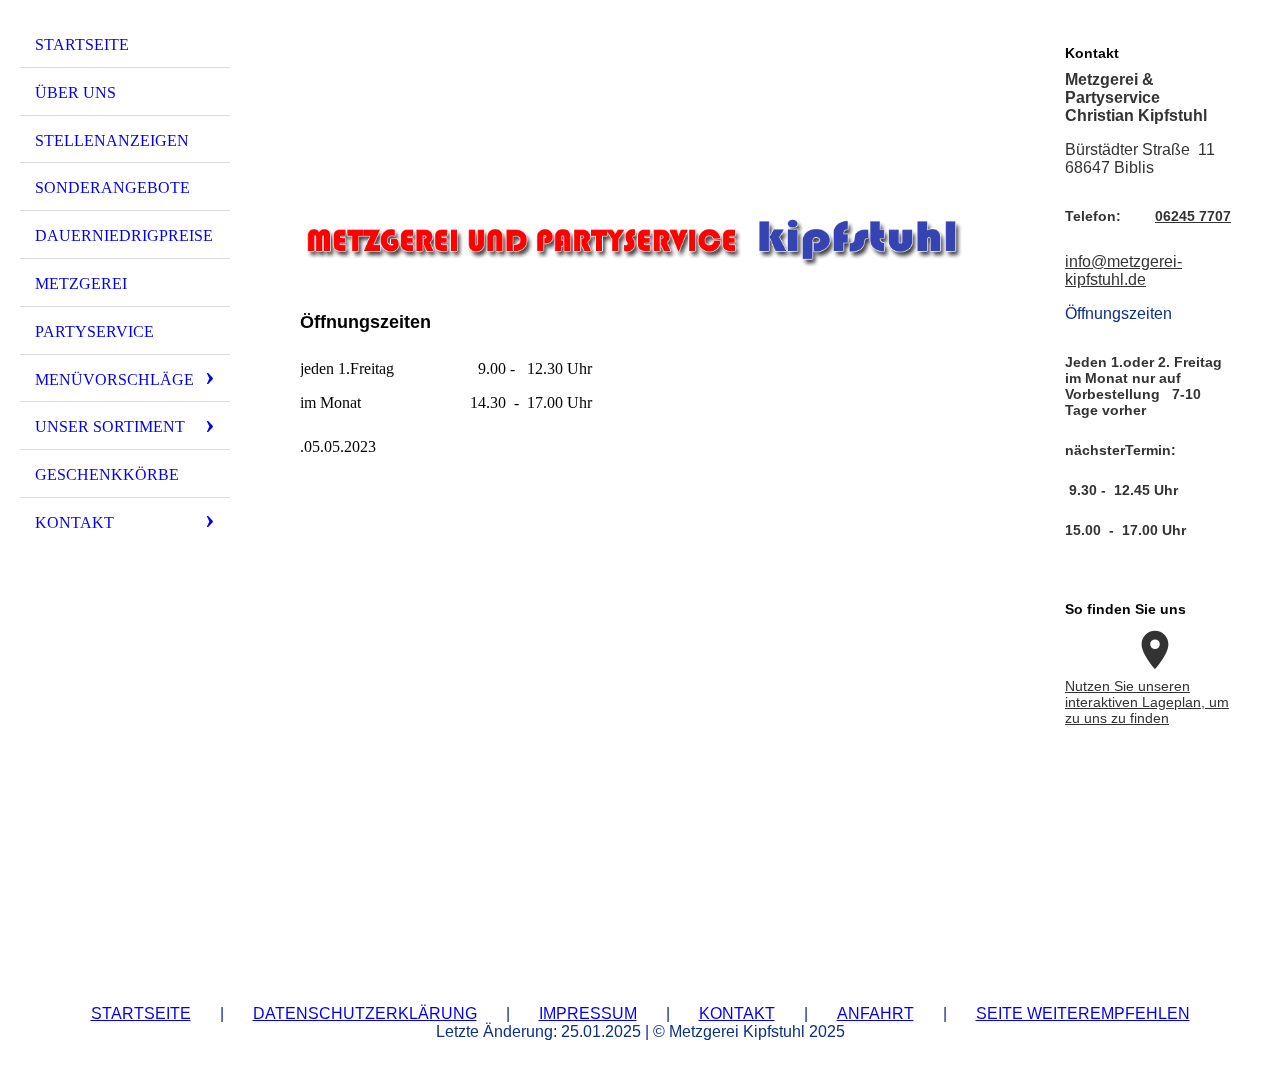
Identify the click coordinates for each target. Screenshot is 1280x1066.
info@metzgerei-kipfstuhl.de (1123, 270)
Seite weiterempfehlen (1083, 1013)
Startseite (82, 44)
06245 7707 (1193, 216)
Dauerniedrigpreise (124, 235)
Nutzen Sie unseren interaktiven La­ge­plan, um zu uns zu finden (1147, 702)
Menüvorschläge (114, 379)
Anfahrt (875, 1013)
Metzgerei (81, 283)
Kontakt (74, 522)
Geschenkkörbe (107, 474)
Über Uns (75, 92)
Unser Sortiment (110, 426)
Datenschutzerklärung (365, 1013)
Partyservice (94, 331)
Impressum (588, 1013)
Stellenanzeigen (112, 140)
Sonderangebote (112, 187)
